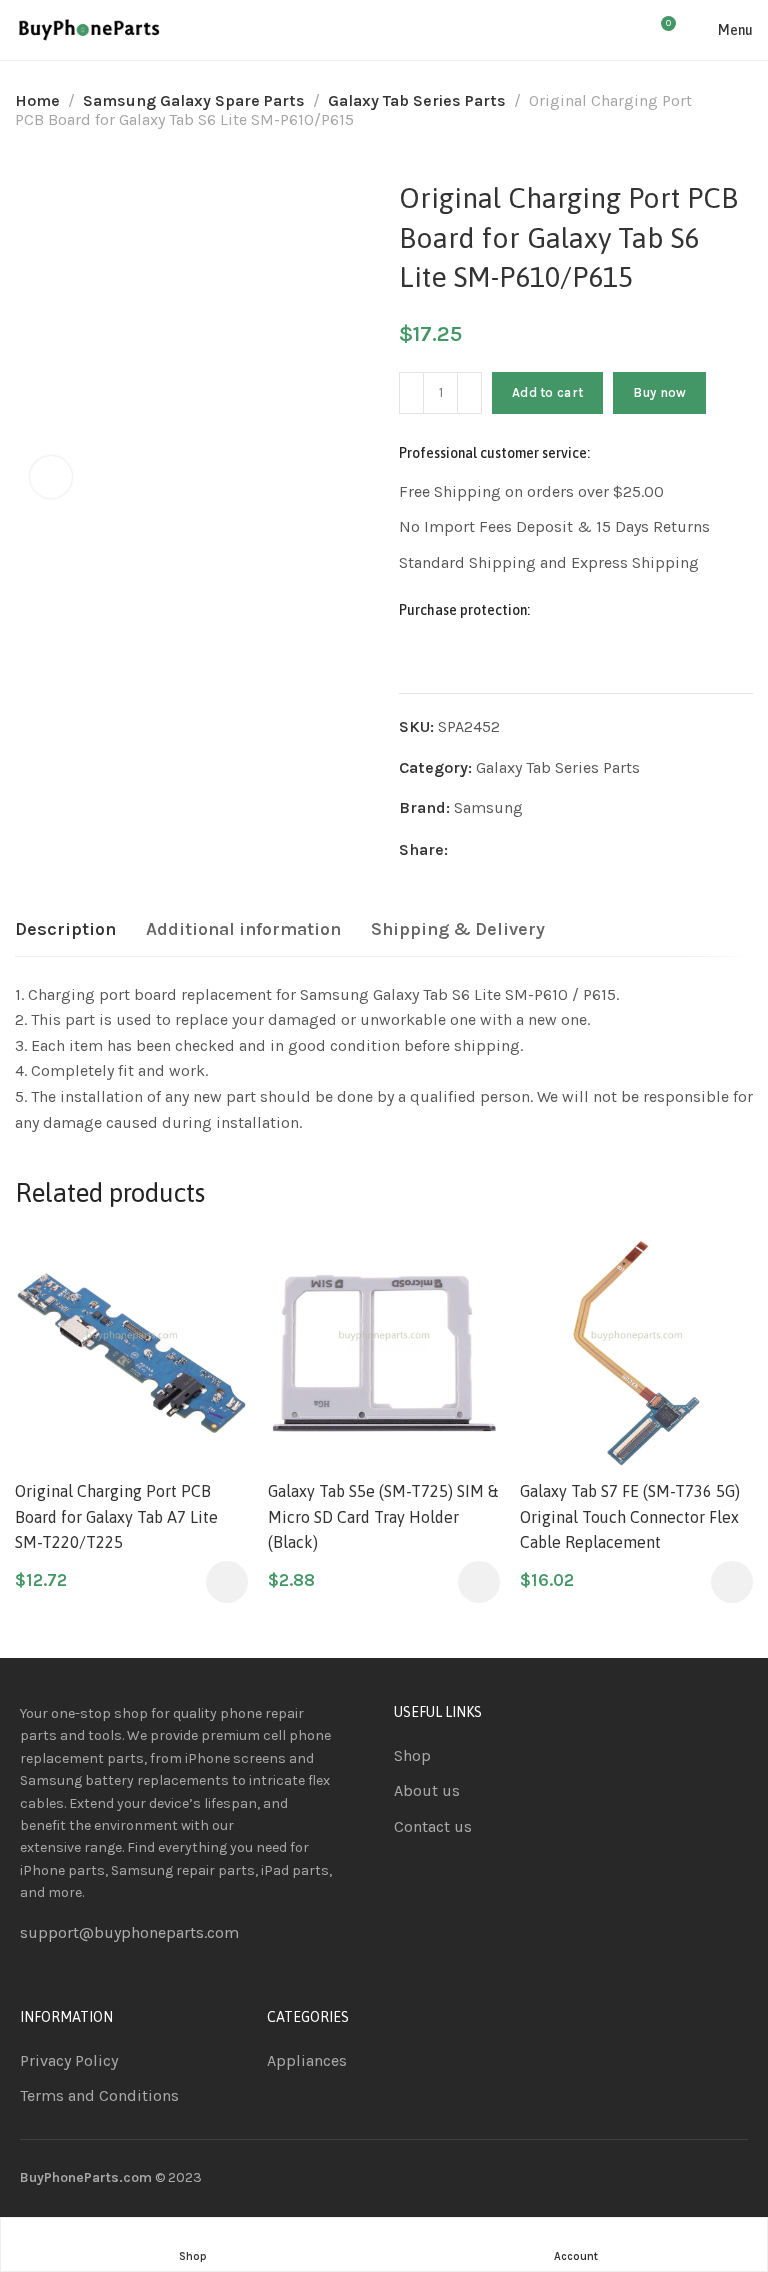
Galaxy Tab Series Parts (417, 100)
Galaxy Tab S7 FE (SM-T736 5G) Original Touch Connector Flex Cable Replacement (630, 1516)
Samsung (488, 807)
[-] (411, 393)
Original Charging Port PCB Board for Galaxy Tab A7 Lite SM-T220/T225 (116, 1516)
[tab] (65, 930)
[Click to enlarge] (51, 477)
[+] (469, 393)
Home (37, 100)
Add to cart (547, 392)
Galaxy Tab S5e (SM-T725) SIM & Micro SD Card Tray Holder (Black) (383, 1516)
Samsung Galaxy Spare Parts (194, 100)
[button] (227, 1582)
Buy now (659, 392)
